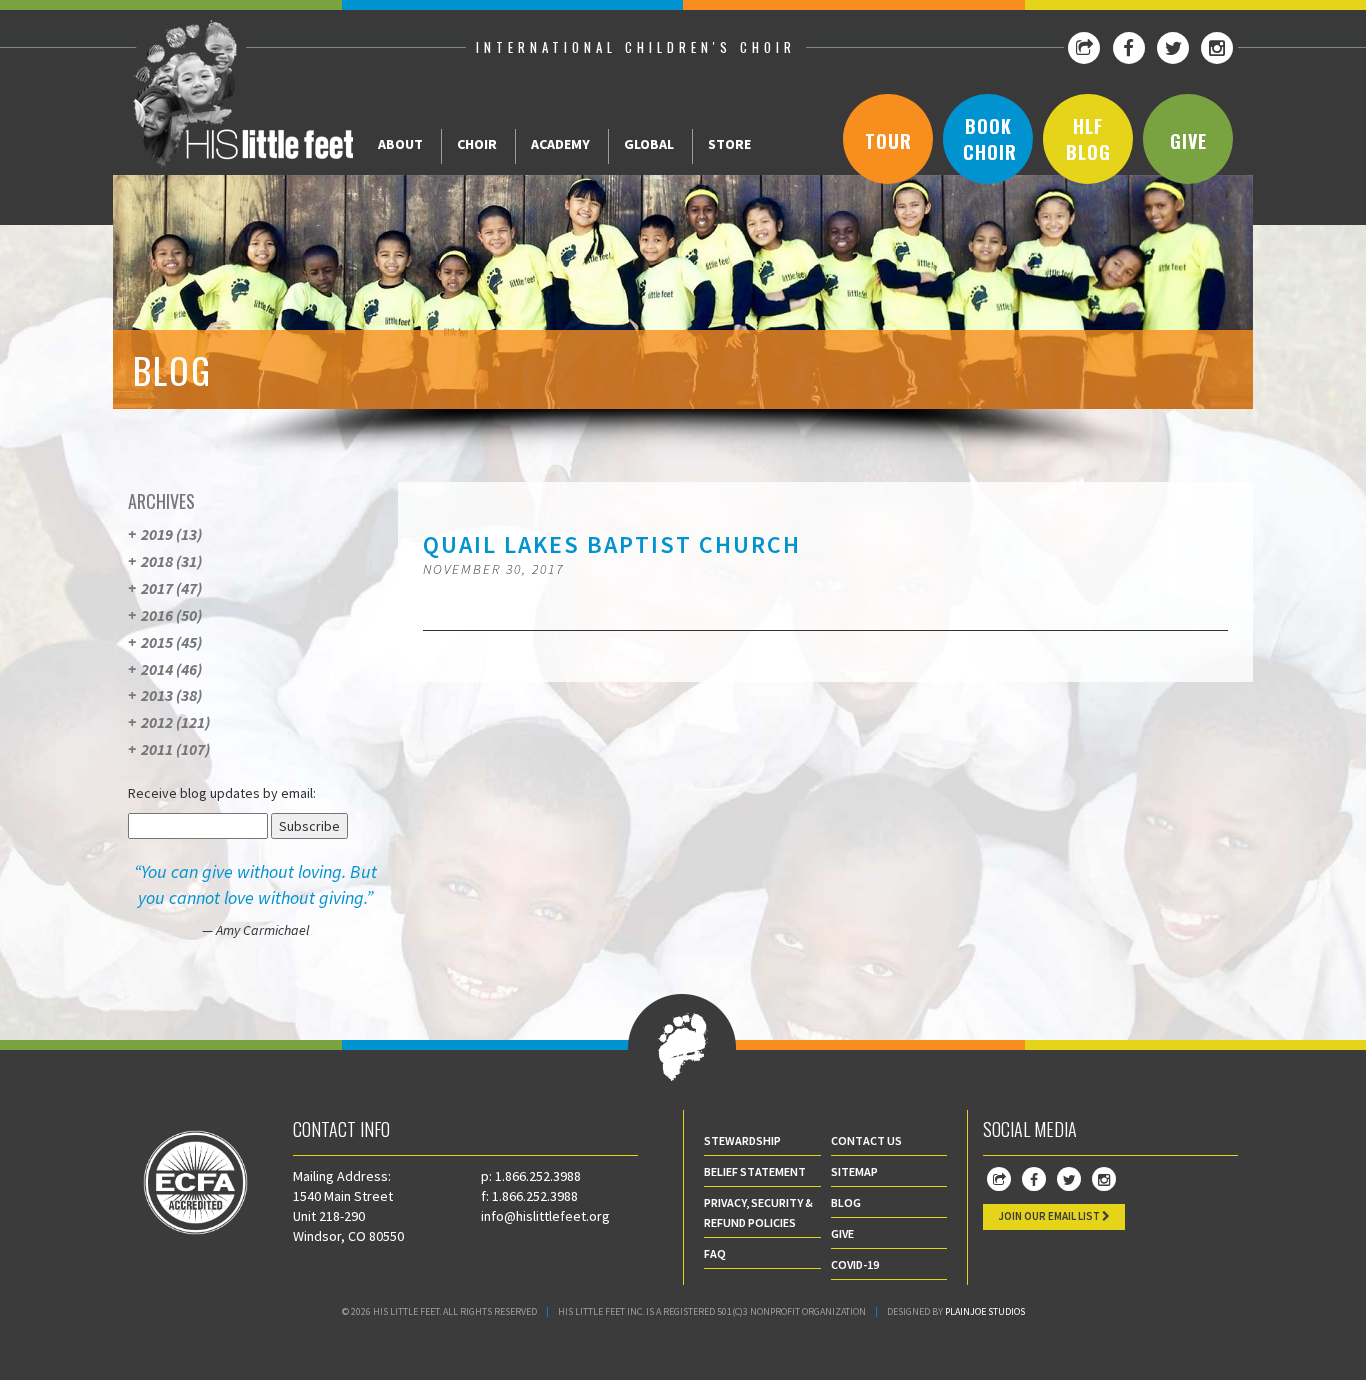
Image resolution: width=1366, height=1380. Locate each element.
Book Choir (990, 139)
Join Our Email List (1050, 1216)
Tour (888, 141)
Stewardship (742, 1140)
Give (1188, 141)
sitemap (854, 1171)
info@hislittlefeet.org (545, 1216)
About (400, 144)
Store (729, 144)
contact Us (866, 1140)
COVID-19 (855, 1264)
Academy (560, 144)
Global (649, 144)
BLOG (846, 1202)
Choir (477, 144)
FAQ (715, 1253)
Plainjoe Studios (985, 1311)
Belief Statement (755, 1171)
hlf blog (1088, 139)
